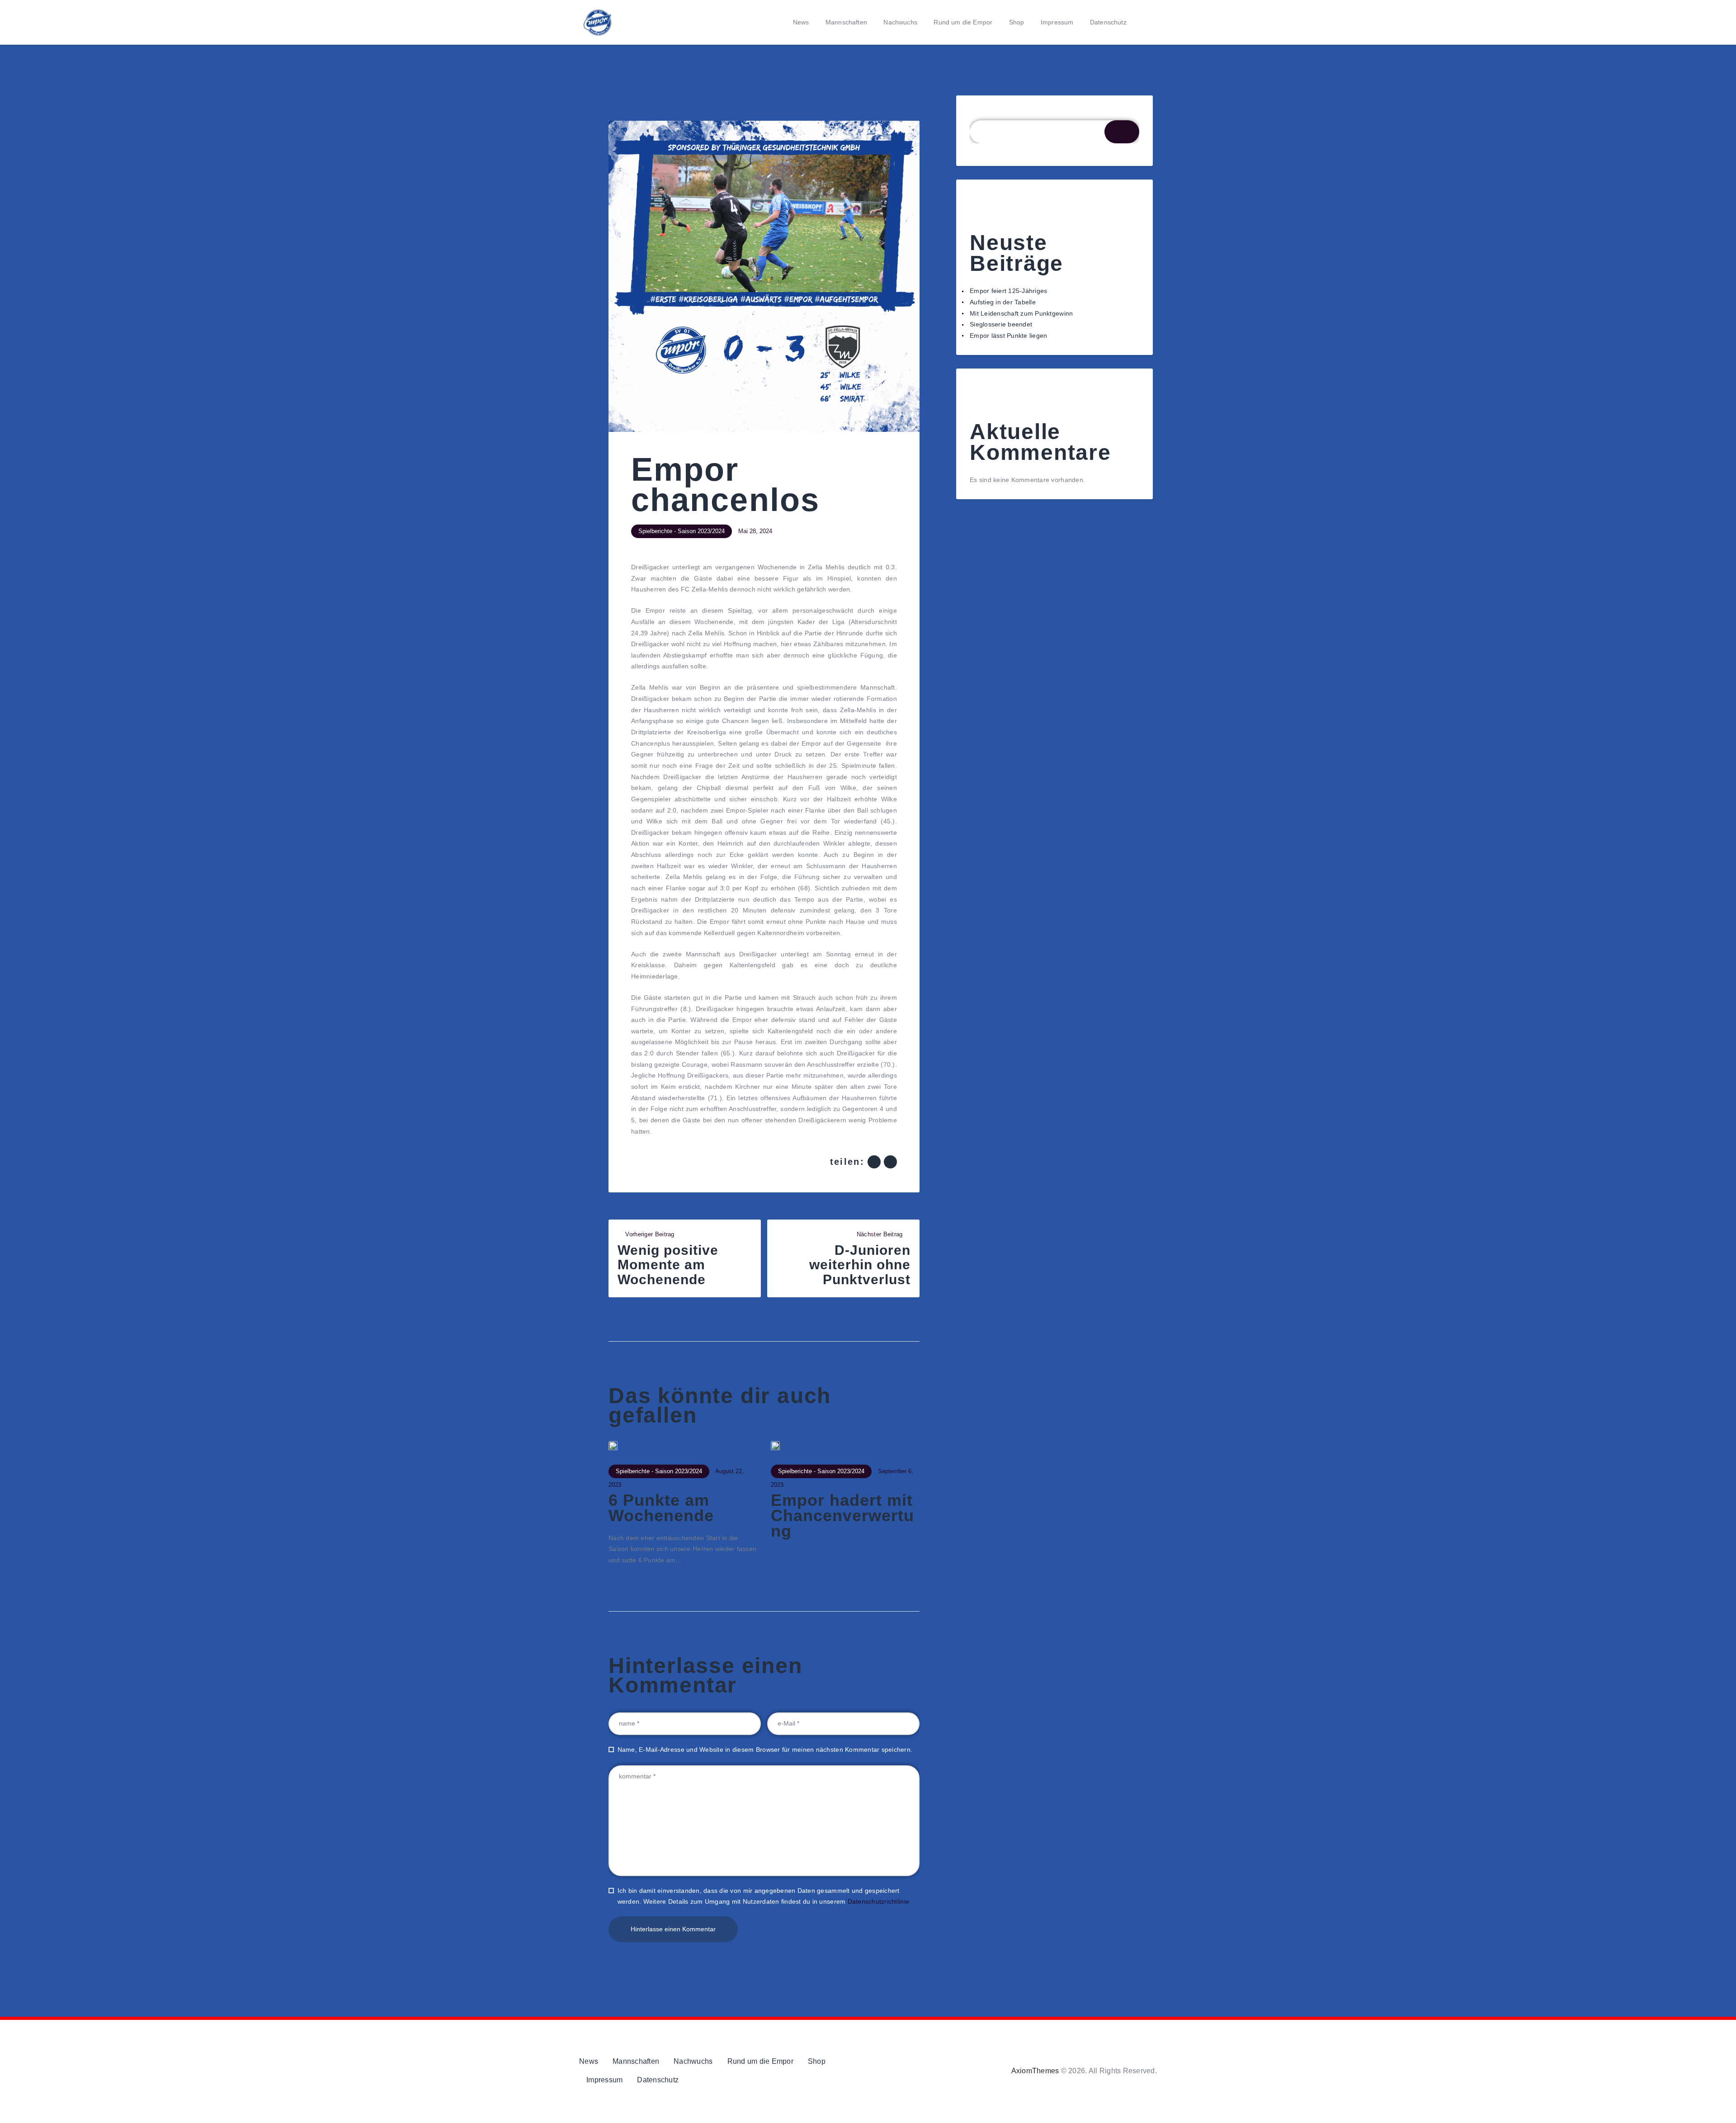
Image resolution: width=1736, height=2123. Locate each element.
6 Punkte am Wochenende (661, 1508)
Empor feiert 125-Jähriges (1009, 291)
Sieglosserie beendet (1001, 324)
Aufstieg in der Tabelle (1003, 302)
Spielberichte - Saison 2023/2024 (682, 531)
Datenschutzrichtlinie (878, 1901)
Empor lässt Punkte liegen (1009, 336)
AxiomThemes (1035, 2071)
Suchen (981, 114)
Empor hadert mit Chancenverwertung (842, 1516)
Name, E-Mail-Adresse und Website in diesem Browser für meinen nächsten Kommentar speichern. (765, 1749)
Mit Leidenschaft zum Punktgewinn (1021, 313)
